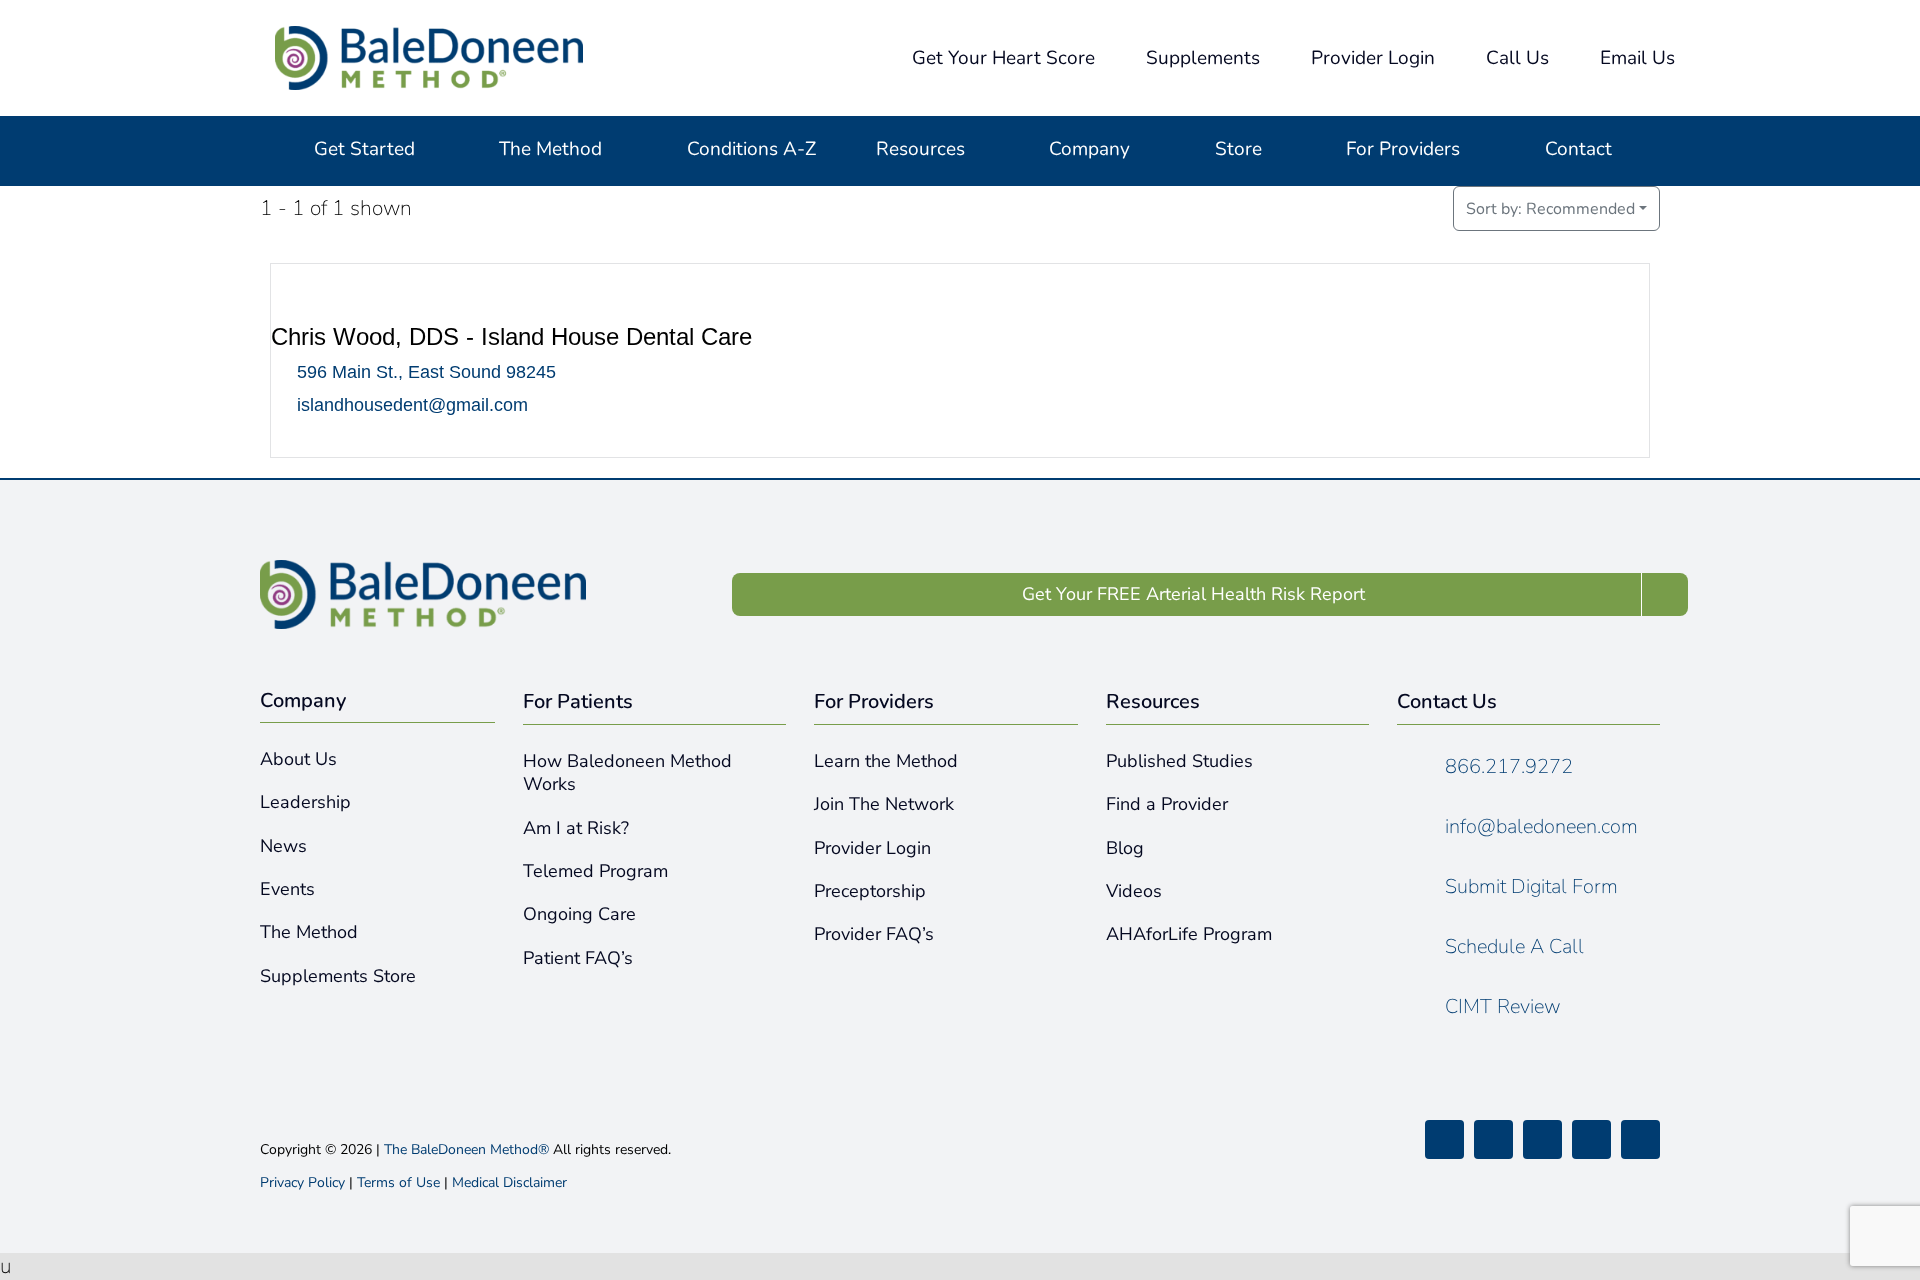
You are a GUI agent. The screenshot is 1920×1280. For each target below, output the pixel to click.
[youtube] (1591, 1139)
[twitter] (1493, 1139)
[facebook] (1444, 1139)
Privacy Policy (302, 1182)
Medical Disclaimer (509, 1182)
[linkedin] (1640, 1139)
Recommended (1550, 209)
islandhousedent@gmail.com (412, 405)
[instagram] (1542, 1139)
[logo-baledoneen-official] (429, 36)
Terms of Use (398, 1182)
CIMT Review (1503, 1006)
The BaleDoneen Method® (466, 1149)
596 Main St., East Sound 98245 (426, 373)
